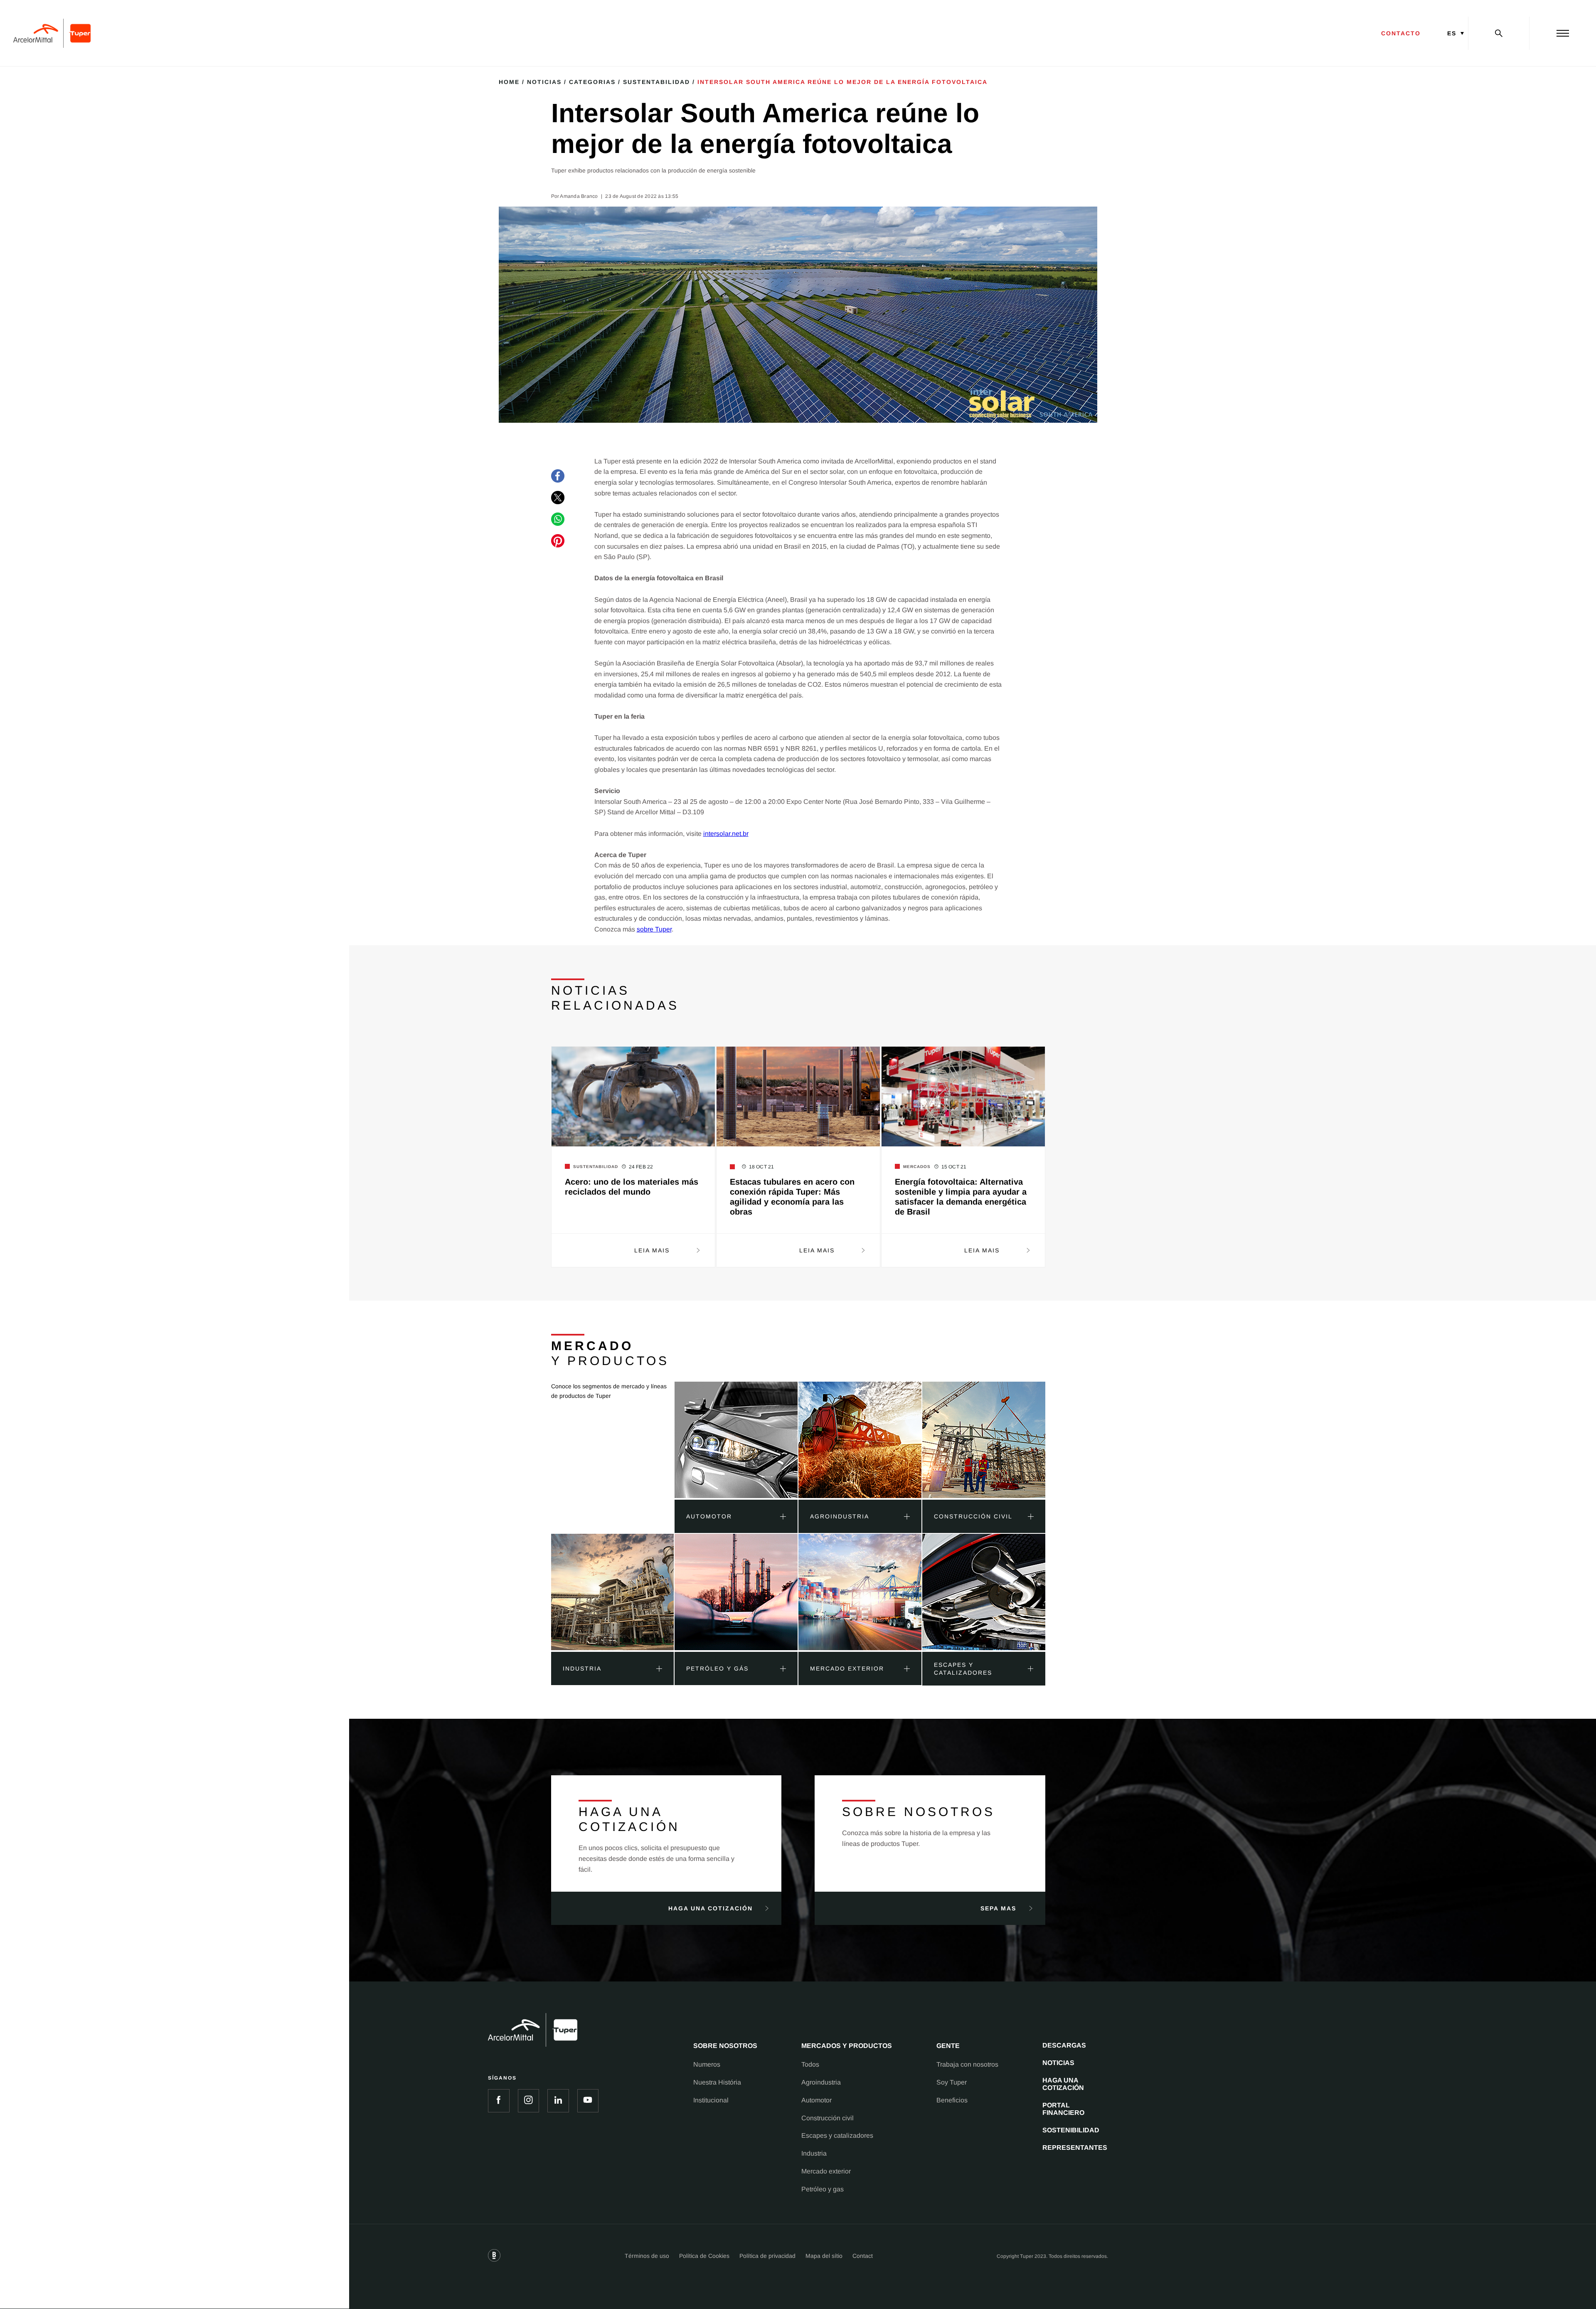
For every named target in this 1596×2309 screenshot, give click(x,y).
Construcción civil (828, 2118)
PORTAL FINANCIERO (1063, 2109)
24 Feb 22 (641, 1167)
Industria (814, 2153)
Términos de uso (647, 2256)
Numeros (707, 2064)
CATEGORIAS (592, 82)
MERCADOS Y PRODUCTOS (847, 2046)
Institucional (711, 2100)
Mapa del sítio (824, 2256)
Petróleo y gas (823, 2189)
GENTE (948, 2046)
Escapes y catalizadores (837, 2135)
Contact (863, 2256)
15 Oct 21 (954, 1167)
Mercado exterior (826, 2171)
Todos (810, 2064)
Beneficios (952, 2100)
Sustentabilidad (656, 82)
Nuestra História (717, 2082)
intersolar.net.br (726, 834)
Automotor (816, 2100)
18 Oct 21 (762, 1167)
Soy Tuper (952, 2082)
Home (509, 82)
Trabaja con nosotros (967, 2064)
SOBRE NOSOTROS (725, 2046)
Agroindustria (821, 2082)
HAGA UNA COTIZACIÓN (1063, 2084)
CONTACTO (1401, 33)
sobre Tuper (654, 929)
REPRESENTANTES (1075, 2148)
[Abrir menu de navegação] (1563, 33)
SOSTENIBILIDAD (1071, 2130)
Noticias (544, 82)
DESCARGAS (1064, 2045)
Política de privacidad (767, 2256)
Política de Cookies (704, 2256)
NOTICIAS (1058, 2063)
